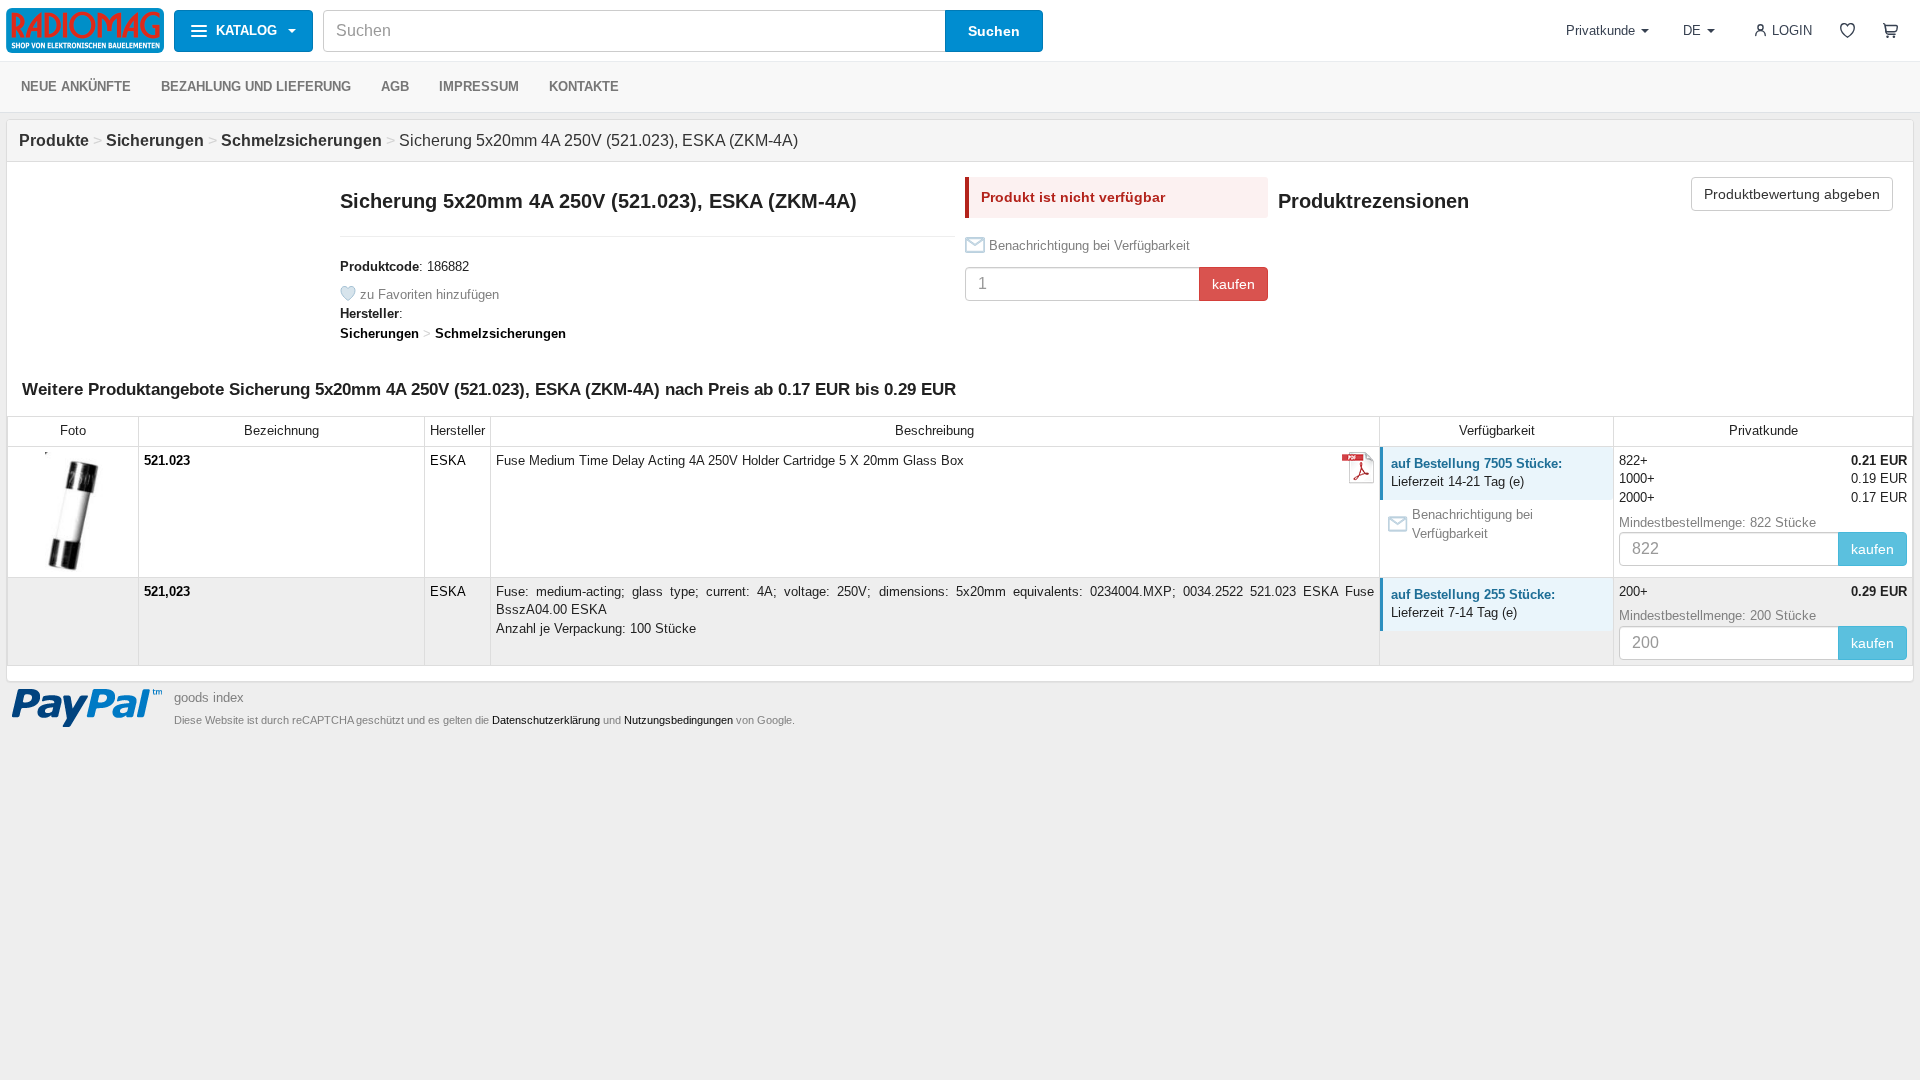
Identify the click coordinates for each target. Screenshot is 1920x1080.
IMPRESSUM (479, 86)
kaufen (1233, 284)
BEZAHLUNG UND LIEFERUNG (256, 86)
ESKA (448, 460)
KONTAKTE (584, 86)
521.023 (167, 460)
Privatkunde (1600, 30)
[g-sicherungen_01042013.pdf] (1358, 468)
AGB (395, 86)
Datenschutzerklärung (546, 720)
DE (1692, 30)
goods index (209, 697)
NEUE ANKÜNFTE (76, 86)
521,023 (167, 591)
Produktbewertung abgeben (1792, 194)
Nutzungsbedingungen (678, 720)
